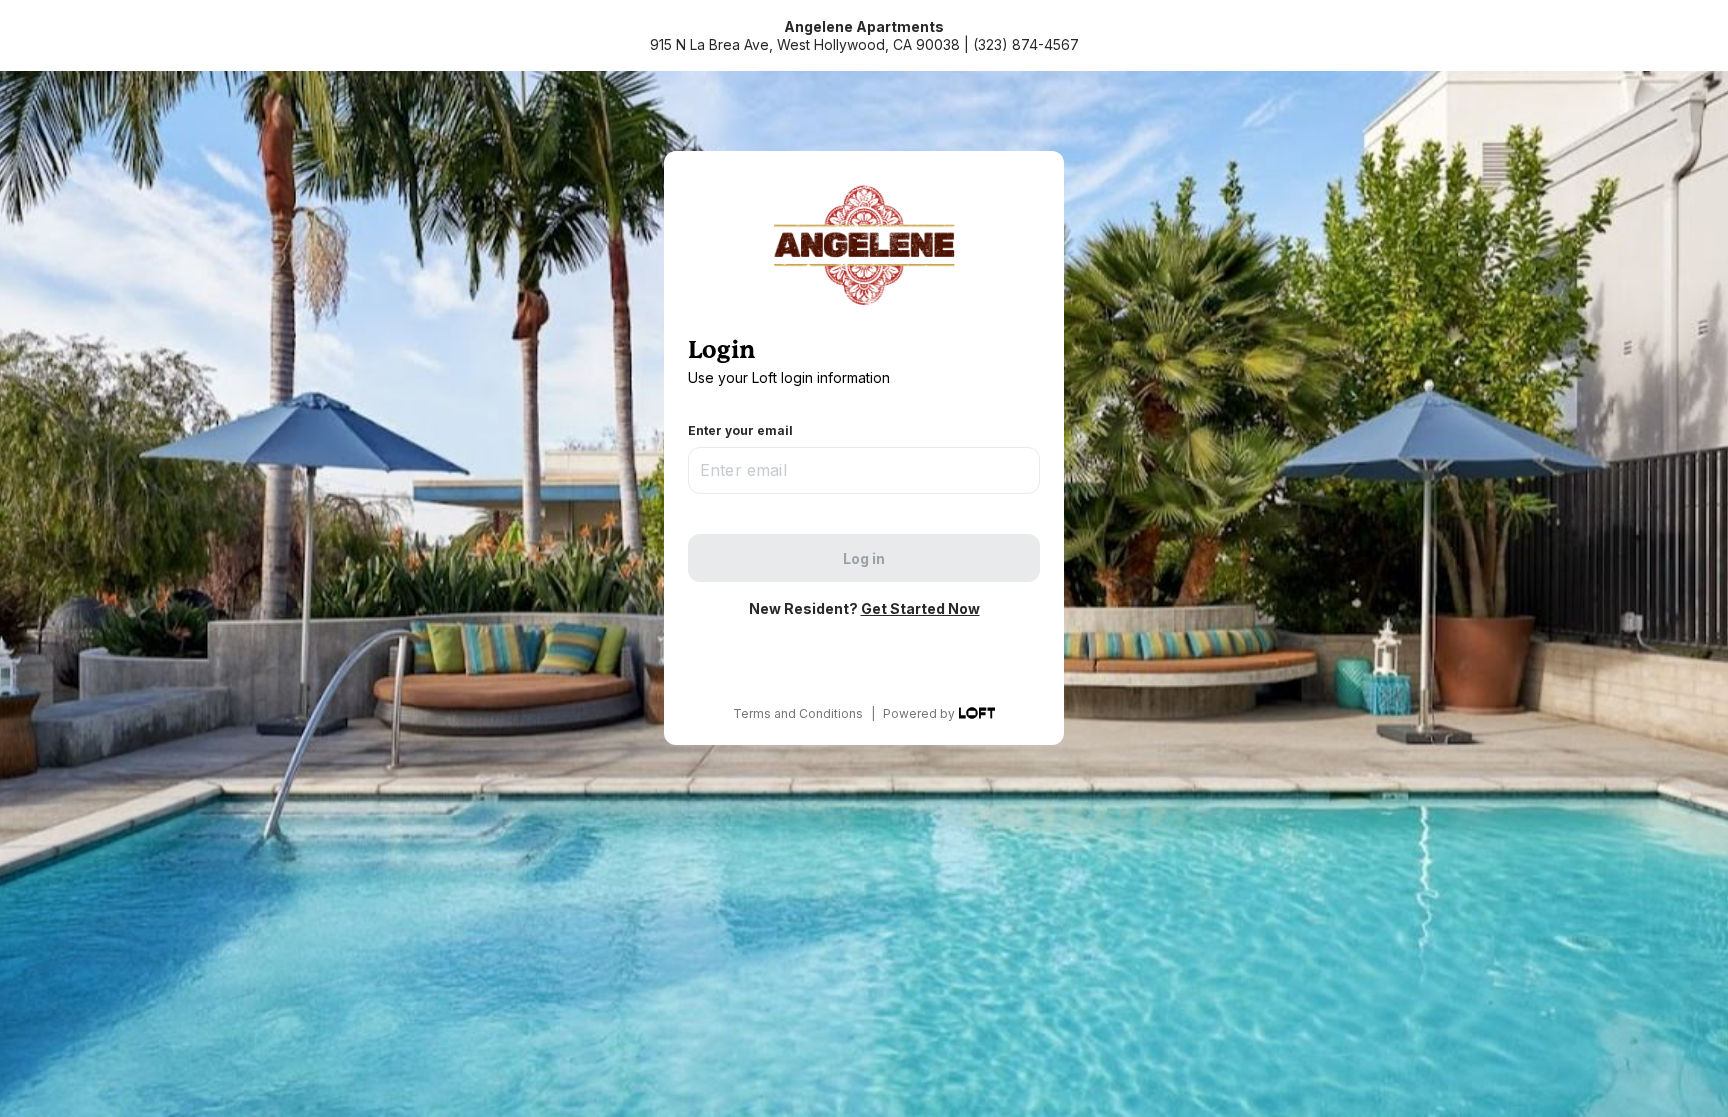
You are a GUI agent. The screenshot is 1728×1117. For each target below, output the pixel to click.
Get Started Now (920, 608)
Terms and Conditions (798, 713)
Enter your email (740, 430)
